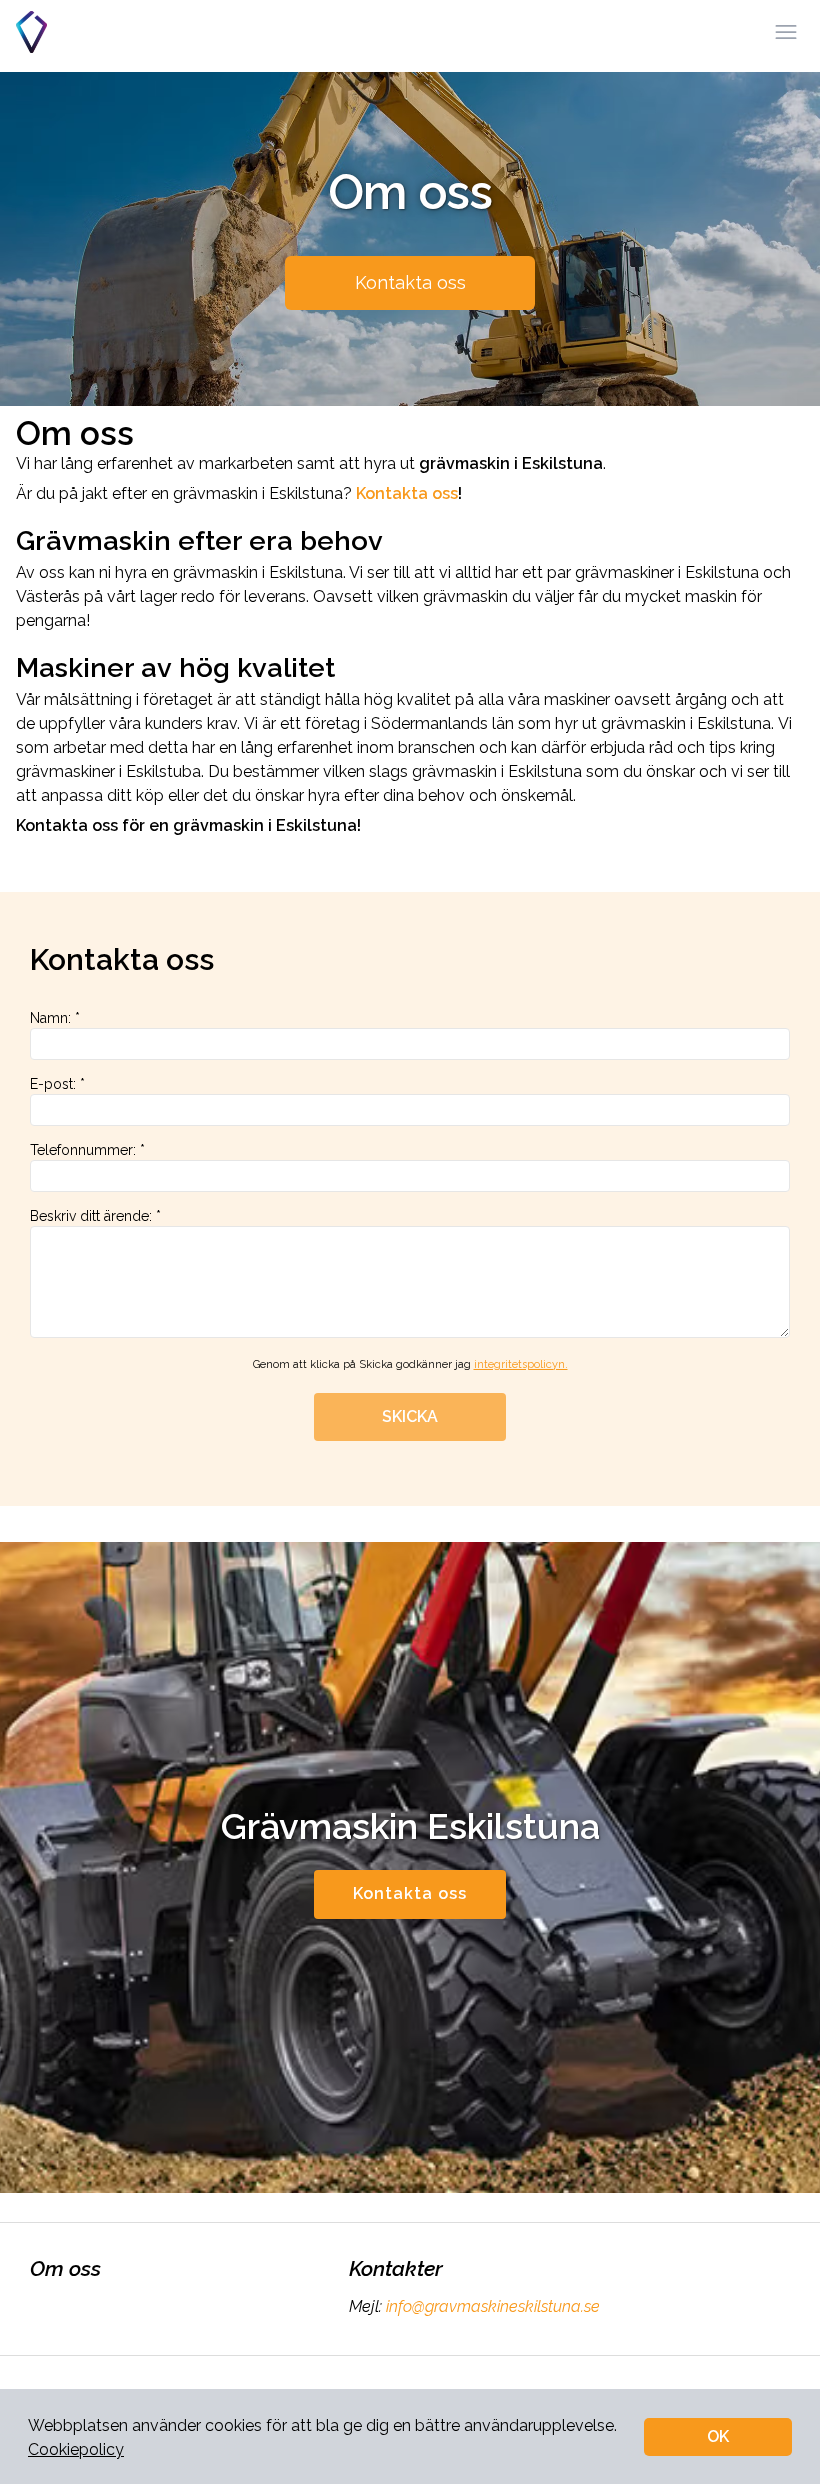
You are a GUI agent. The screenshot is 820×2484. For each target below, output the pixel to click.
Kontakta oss (410, 282)
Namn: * (55, 1018)
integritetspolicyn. (521, 1364)
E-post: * (57, 1084)
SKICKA (410, 1416)
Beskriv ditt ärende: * (95, 1216)
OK (718, 2436)
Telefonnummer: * (87, 1150)
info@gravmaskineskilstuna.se (493, 2306)
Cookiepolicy (76, 2449)
